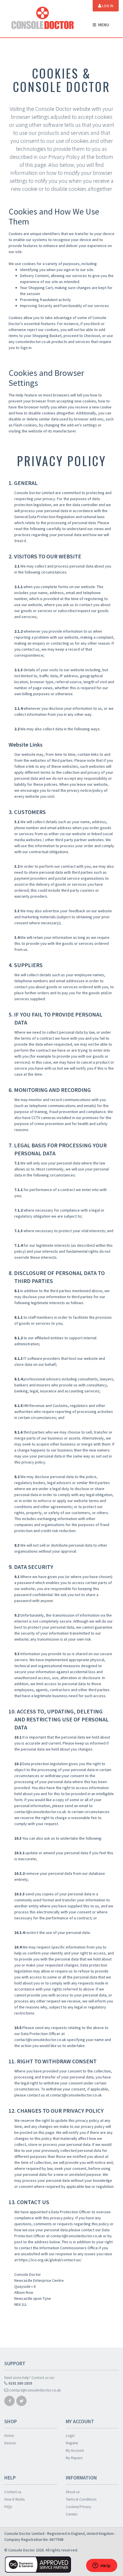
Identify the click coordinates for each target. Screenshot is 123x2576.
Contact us (13, 2492)
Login (70, 2436)
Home (9, 2436)
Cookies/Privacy (79, 2507)
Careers (72, 2514)
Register (72, 2443)
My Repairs (74, 2458)
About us (73, 2492)
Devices (10, 2443)
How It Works (14, 2499)
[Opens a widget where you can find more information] (102, 2566)
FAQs (8, 2507)
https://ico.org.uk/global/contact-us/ (50, 2260)
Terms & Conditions (81, 2499)
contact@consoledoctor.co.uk (76, 2236)
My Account (75, 2450)
